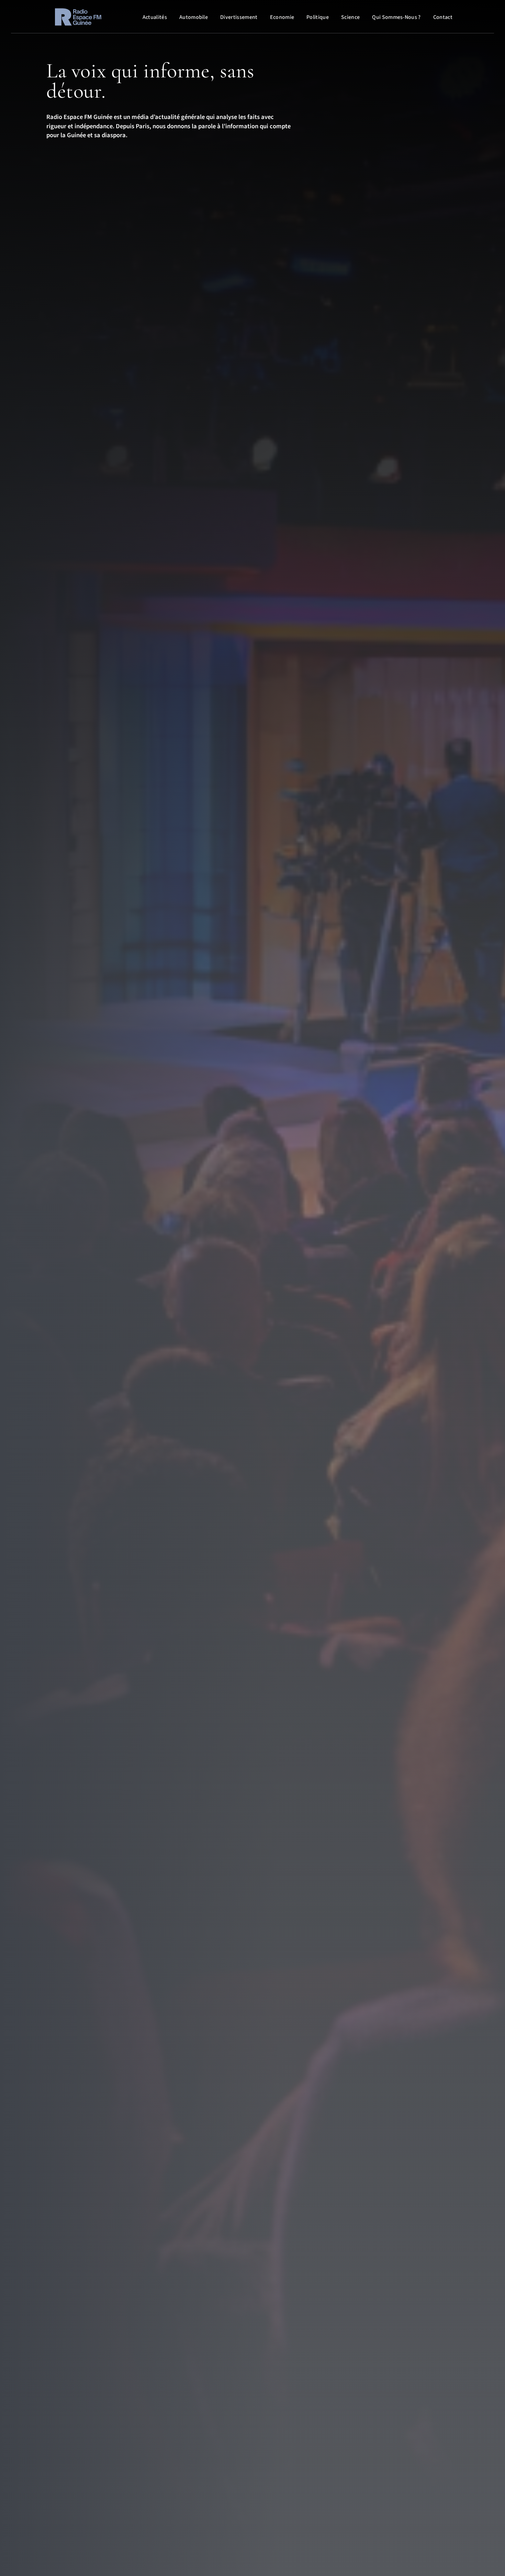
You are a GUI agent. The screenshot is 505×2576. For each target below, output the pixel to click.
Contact (443, 17)
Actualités (155, 17)
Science (350, 17)
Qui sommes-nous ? (396, 17)
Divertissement (239, 17)
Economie (282, 17)
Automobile (194, 17)
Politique (318, 17)
